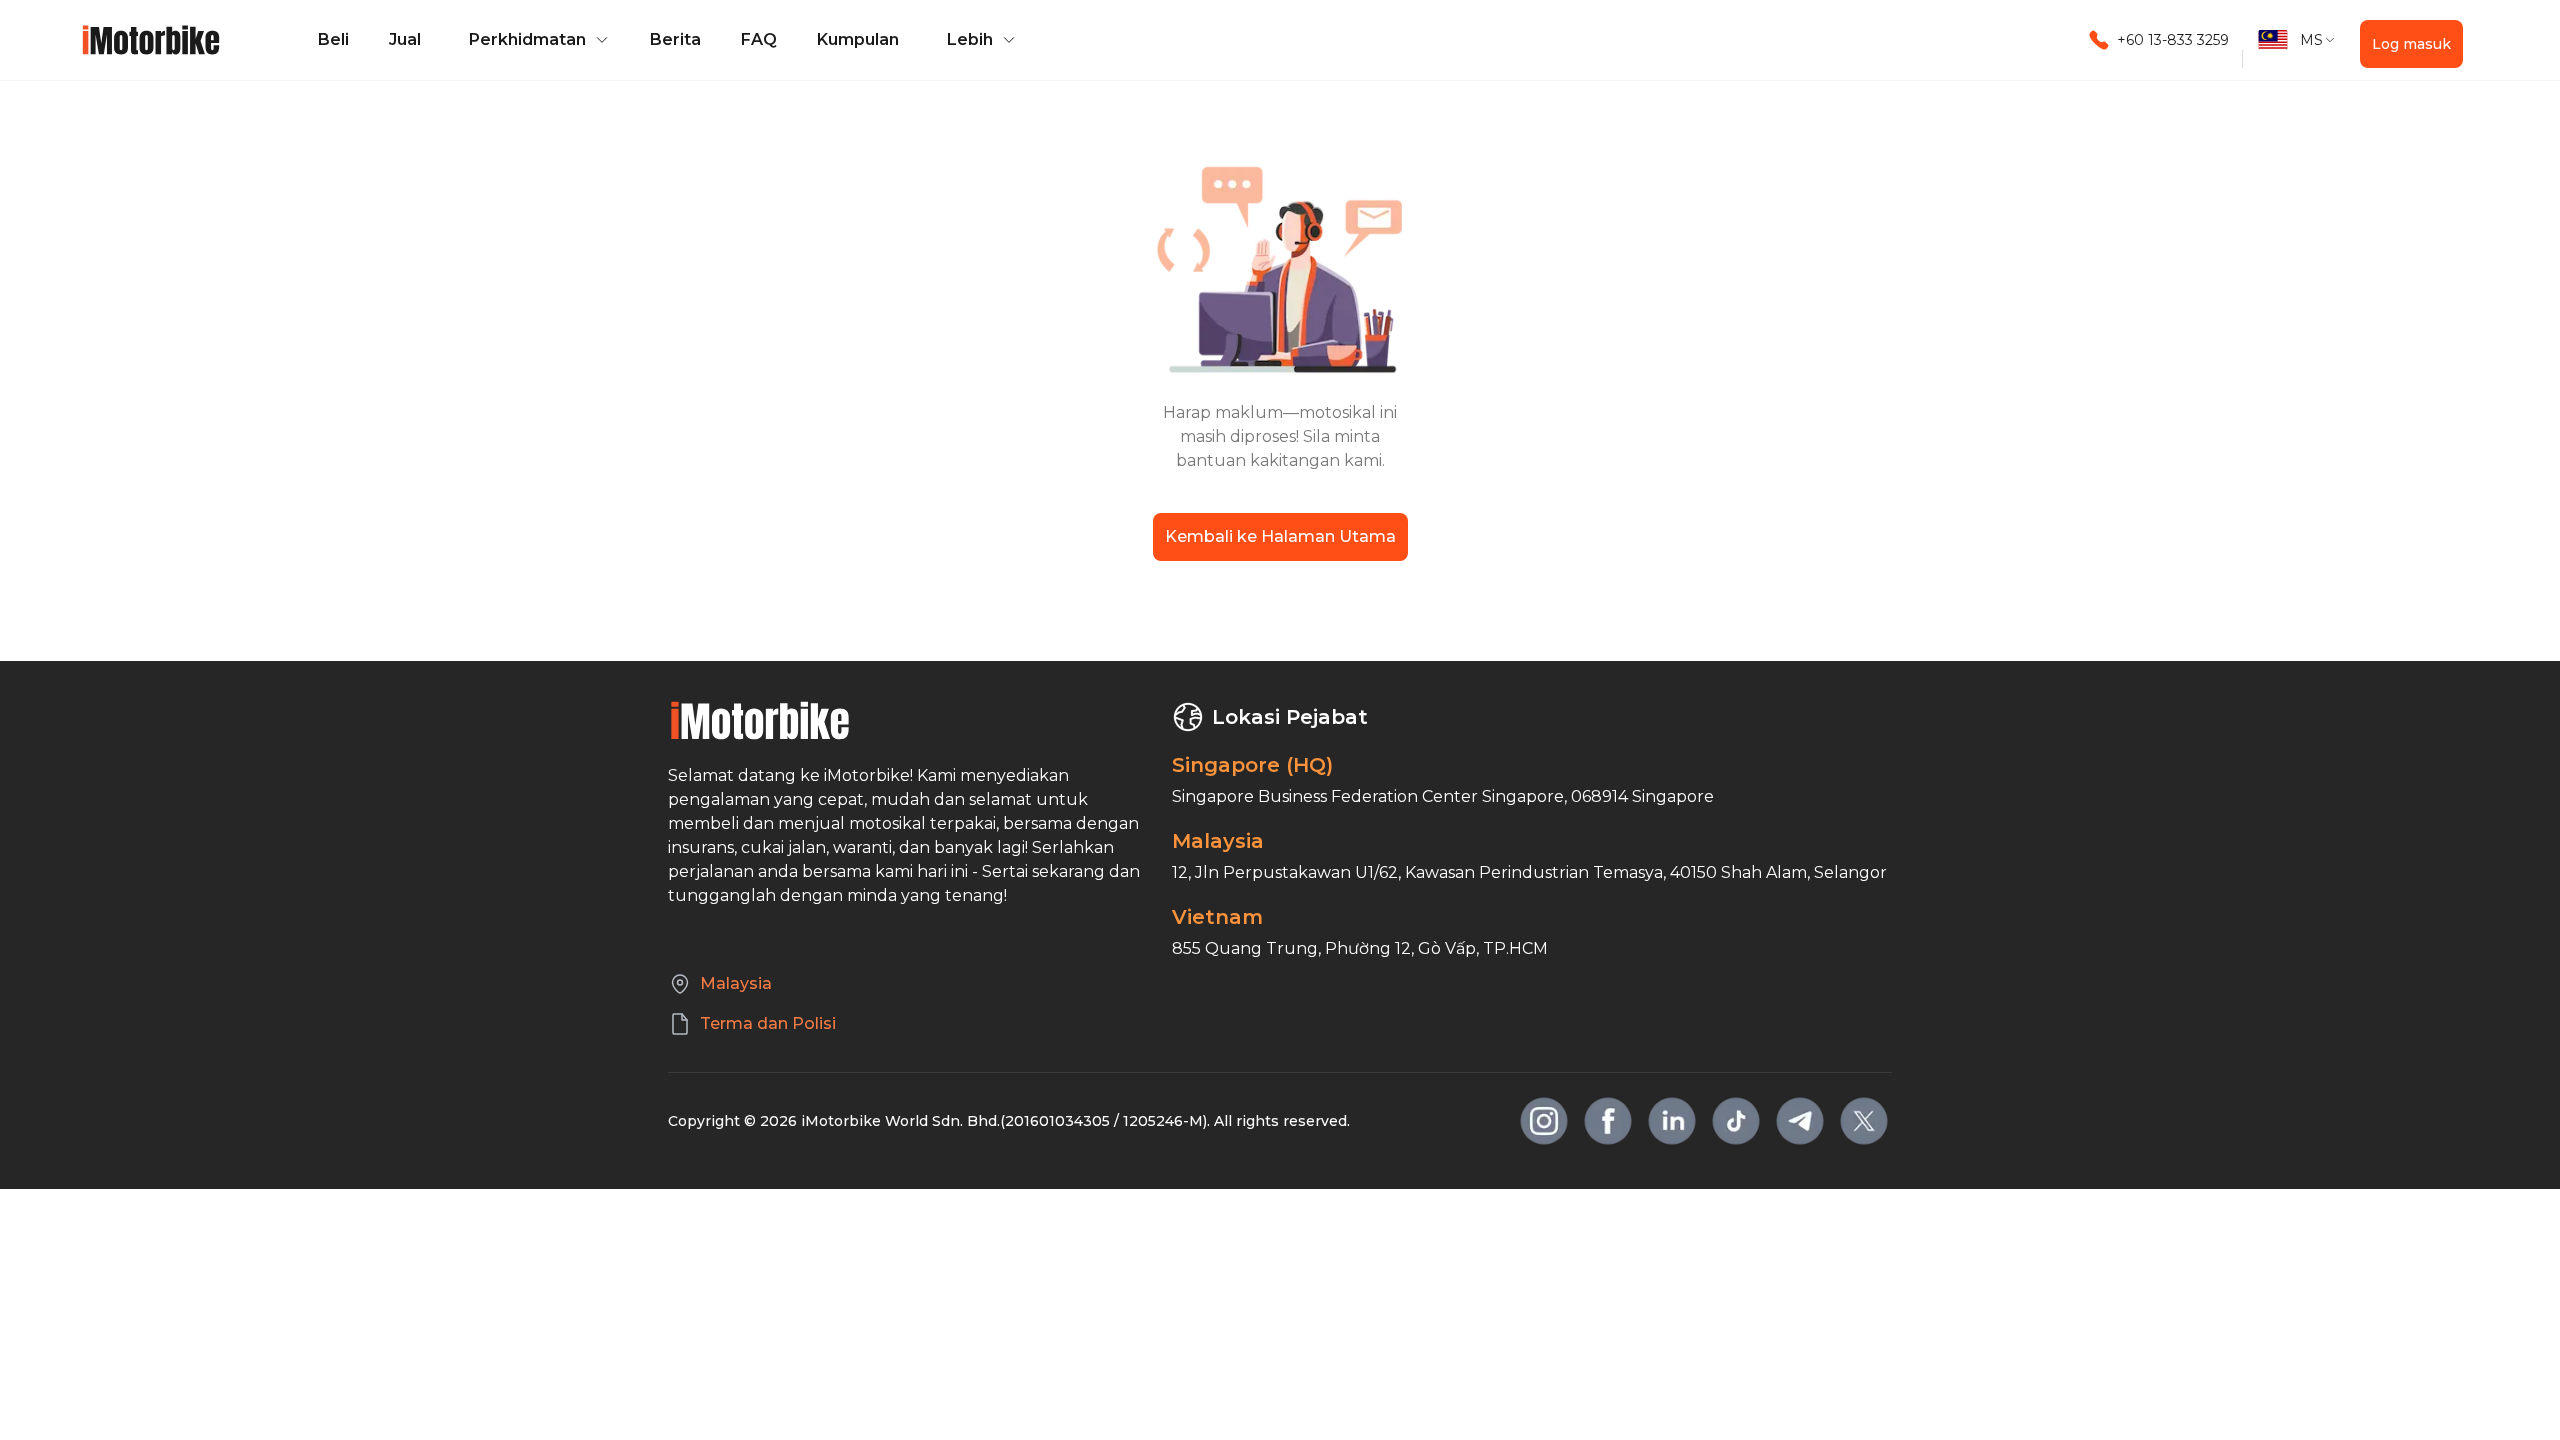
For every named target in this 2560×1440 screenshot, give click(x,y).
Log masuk (2411, 44)
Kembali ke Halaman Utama (1280, 536)
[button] (535, 40)
